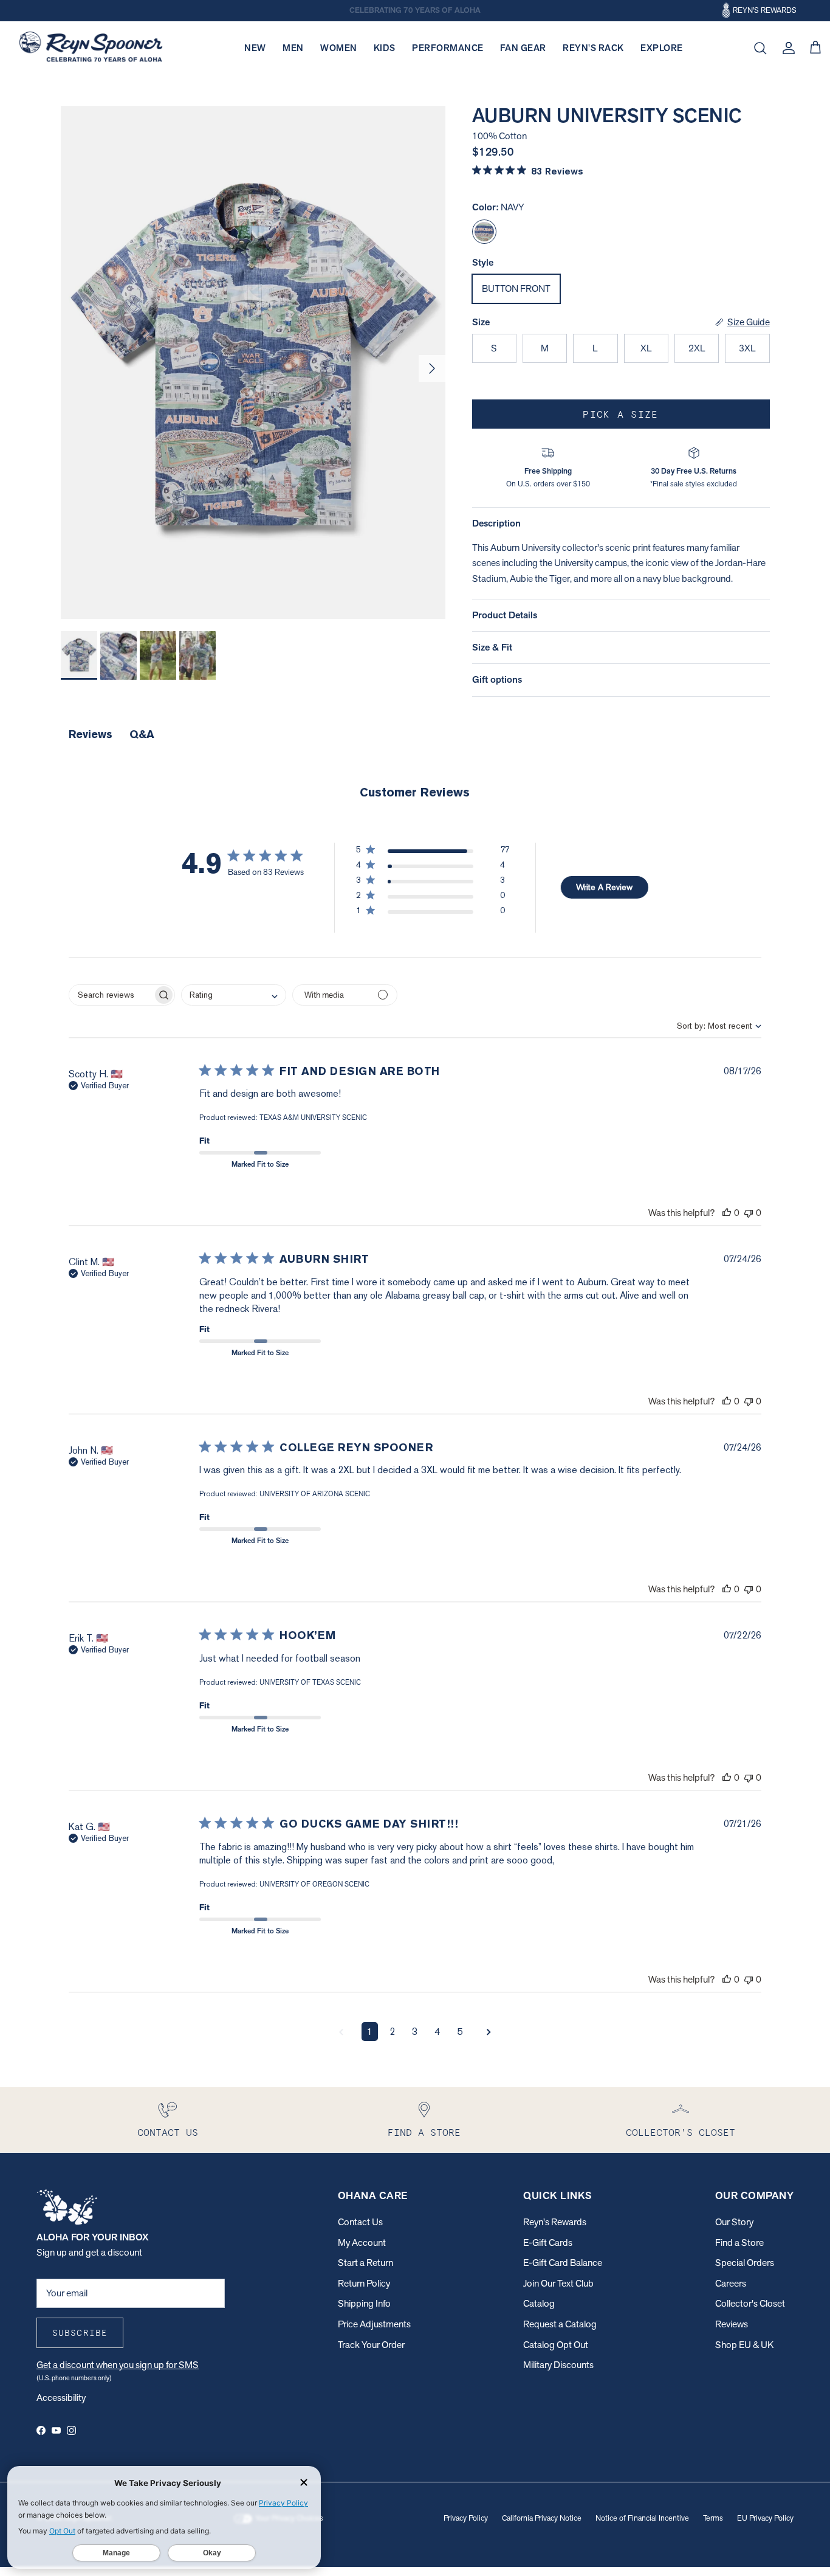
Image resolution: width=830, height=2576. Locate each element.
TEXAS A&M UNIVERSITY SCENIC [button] (313, 1117)
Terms (713, 2518)
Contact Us (360, 2222)
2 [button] (392, 2032)
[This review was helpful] (727, 1213)
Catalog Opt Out (556, 2345)
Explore (662, 48)
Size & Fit (492, 647)
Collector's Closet (750, 2303)
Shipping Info (364, 2303)
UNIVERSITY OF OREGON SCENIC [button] (314, 1884)
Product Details (505, 615)
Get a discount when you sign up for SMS (118, 2365)
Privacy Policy (466, 2518)
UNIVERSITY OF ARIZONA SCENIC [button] (315, 1494)
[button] (433, 852)
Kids (385, 48)
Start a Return (365, 2263)
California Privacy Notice (542, 2518)
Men (293, 48)
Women (339, 48)
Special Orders (745, 2263)
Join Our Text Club (558, 2283)
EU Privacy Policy (765, 2518)
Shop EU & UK (744, 2345)
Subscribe (80, 2333)
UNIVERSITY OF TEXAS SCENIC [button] (310, 1682)
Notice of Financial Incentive (642, 2518)
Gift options (497, 679)
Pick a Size (620, 414)
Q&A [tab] (142, 734)
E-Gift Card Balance (563, 2263)
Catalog (539, 2303)
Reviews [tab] (91, 734)
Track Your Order (371, 2345)
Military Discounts (558, 2365)
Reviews (732, 2324)
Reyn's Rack (593, 48)
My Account (362, 2243)
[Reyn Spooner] (91, 48)
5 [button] (460, 2032)
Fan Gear (523, 48)
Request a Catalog (560, 2324)
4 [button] (437, 2032)
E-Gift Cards (548, 2243)
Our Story (734, 2222)
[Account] (786, 48)
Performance (448, 48)
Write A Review (604, 887)
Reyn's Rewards (555, 2222)
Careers (731, 2283)
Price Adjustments (374, 2324)
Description (496, 523)
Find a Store (739, 2243)
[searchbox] (111, 995)
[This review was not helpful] (749, 1213)
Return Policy (364, 2283)
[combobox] (709, 1026)
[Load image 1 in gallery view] (253, 362)
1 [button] (370, 2032)
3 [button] (415, 2032)
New (255, 48)
